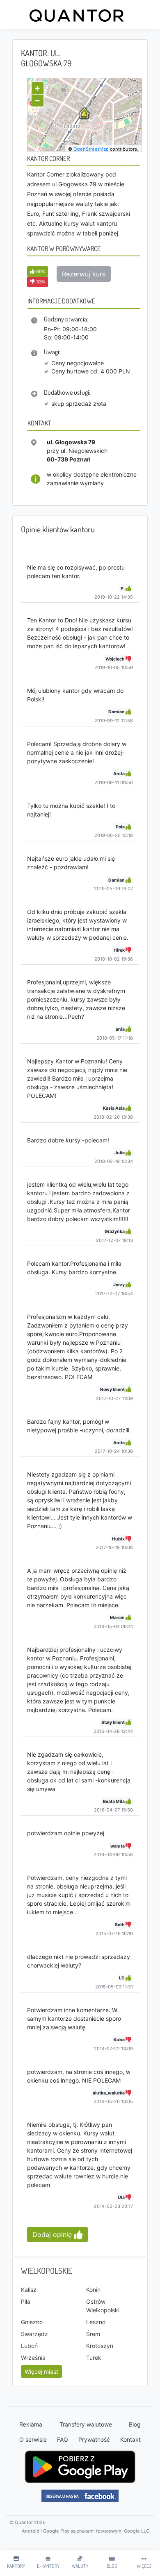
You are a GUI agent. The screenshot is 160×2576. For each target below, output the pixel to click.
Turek (94, 2358)
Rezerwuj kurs (84, 274)
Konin (93, 2290)
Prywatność (94, 2439)
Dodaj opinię (53, 2234)
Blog (135, 2424)
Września (33, 2358)
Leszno (96, 2322)
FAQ (63, 2439)
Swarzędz (34, 2334)
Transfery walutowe (86, 2424)
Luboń (29, 2346)
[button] (38, 271)
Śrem (93, 2334)
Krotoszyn (100, 2346)
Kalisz (29, 2290)
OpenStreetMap (91, 149)
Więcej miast (41, 2371)
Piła (26, 2301)
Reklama (31, 2424)
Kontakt (130, 2439)
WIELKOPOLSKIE (47, 2271)
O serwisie (33, 2439)
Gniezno (32, 2322)
